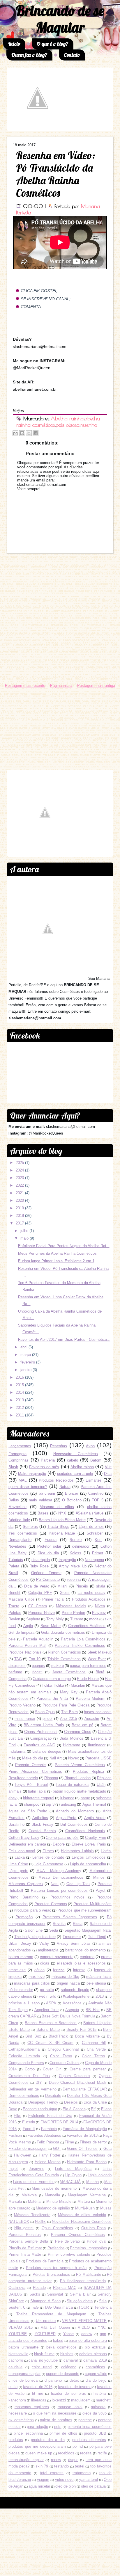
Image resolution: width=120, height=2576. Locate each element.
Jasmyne (37, 2169)
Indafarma (17, 1751)
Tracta (14, 1606)
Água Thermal (94, 1804)
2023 (20, 1178)
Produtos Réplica (88, 1771)
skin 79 (42, 2466)
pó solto (47, 1990)
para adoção (37, 2427)
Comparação (41, 1738)
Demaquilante (20, 1540)
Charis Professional (41, 1732)
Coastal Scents (42, 1831)
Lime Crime (18, 1864)
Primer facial (53, 1599)
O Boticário (72, 1500)
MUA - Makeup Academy (59, 1871)
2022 (20, 1185)
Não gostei (24, 2228)
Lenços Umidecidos (89, 1857)
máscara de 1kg (66, 1977)
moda (94, 1619)
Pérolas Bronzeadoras (51, 2274)
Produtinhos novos (68, 1897)
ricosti (37, 1672)
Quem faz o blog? (29, 55)
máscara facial (99, 1977)
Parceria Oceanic (30, 1765)
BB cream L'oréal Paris (44, 1725)
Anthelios (40, 1818)
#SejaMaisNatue (90, 1513)
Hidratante (72, 1745)
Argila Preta (66, 1818)
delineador (81, 1546)
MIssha (92, 2182)
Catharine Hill (94, 2043)
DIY (39, 2082)
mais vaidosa (40, 1500)
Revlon (14, 1619)
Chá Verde (96, 2049)
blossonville (18, 2354)
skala (101, 1586)
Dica (108, 1474)
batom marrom (21, 1957)
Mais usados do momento (54, 2188)
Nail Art (56, 1758)
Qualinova (17, 2288)
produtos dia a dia (48, 2440)
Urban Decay (20, 1943)
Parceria (48, 1460)
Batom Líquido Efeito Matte (62, 1520)
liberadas (39, 2400)
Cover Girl (52, 2069)
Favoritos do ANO (39, 1745)
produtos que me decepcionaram (37, 2446)
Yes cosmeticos (23, 1533)
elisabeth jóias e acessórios (81, 1963)
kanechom (17, 2400)
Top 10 (35, 1659)
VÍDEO (84, 2327)
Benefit (14, 1593)
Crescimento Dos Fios (29, 2076)
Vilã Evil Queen (55, 2327)
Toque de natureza (72, 1785)
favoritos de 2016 (38, 2387)
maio (24, 1238)
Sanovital (55, 2294)
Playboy (99, 1613)
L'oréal (106, 1851)
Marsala (15, 2201)
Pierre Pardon (74, 1613)
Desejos (71, 2102)
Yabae (68, 2334)
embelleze (17, 1970)
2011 (20, 1415)
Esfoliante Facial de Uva (50, 2116)
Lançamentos (20, 1446)
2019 (20, 1208)
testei (80, 2466)
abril (24, 1347)
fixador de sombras (68, 2393)
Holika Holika (53, 1685)
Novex (74, 1758)
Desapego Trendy (43, 2102)
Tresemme (72, 1937)
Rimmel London (77, 1778)
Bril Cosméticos (74, 1824)
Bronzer (72, 1493)
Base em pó (82, 1725)
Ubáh (101, 1785)
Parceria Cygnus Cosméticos (78, 2235)
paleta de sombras (56, 2420)
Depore (59, 1844)
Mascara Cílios (22, 1599)
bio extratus (95, 2347)
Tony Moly (55, 1619)
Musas (106, 2208)
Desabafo (53, 2096)
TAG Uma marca (59, 2307)
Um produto (46, 2321)
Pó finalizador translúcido (83, 2281)
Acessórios (72, 2003)
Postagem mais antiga (96, 686)
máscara (98, 2407)
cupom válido (96, 2374)
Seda (54, 1930)
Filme (69, 2142)
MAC (23, 1480)
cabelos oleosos (93, 2354)
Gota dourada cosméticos (63, 1632)
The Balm (69, 1712)
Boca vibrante (87, 2036)
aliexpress (17, 1666)
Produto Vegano (22, 1705)
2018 (20, 1216)
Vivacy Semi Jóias (74, 1943)
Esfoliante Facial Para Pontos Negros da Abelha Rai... (64, 1246)
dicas (45, 1963)
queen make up (39, 2453)
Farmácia (49, 2129)
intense (79, 1970)
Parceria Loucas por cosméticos (59, 1890)
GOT (57, 2149)
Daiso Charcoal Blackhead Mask (78, 2082)
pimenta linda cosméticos (90, 2427)
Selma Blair (80, 2294)
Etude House (88, 1679)
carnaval (71, 2360)
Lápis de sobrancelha (88, 1864)
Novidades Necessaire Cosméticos (82, 2222)
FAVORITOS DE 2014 (59, 2122)
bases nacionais (98, 1712)
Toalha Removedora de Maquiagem (51, 2314)
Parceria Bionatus (25, 2235)
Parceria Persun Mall (27, 1646)
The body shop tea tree (35, 1937)
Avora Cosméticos (69, 1672)
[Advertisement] (60, 619)
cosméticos (95, 2367)
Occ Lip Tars (78, 1884)
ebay (13, 1798)
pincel (47, 1719)
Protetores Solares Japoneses (70, 1917)
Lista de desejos (47, 1751)
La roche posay (91, 1593)
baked (58, 2341)
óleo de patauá (93, 2486)
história (100, 2393)
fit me (37, 2393)
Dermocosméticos (24, 2096)
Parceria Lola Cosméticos (83, 1639)
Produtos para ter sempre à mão (56, 2268)
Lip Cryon (74, 2175)
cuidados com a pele (75, 1474)
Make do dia (33, 1758)
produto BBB (95, 2433)
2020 (20, 1200)
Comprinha (17, 1679)
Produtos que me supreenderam (84, 1910)
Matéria (34, 2201)
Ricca (78, 1924)
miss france (25, 1719)
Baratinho (16, 1824)
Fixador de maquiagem (28, 2149)
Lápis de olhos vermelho (34, 2182)
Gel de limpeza (21, 1632)
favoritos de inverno (75, 2387)
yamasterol (89, 2480)
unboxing (68, 1804)
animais (15, 1791)
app (103, 2334)
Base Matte (51, 1626)
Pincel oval (97, 2241)
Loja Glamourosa (49, 1864)
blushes (67, 2354)
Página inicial (61, 686)
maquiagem (81, 2400)
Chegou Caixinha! (63, 2049)
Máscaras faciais (71, 1606)
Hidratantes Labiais (77, 1851)
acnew (87, 2334)
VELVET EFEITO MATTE (84, 2321)
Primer (98, 1553)
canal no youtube (43, 2360)
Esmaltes (94, 1480)
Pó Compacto (48, 1579)
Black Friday (42, 1824)
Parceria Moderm (91, 1698)
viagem (43, 2480)
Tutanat (77, 1619)
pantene (85, 2420)
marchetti (104, 2400)
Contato (72, 55)
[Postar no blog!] (22, 433)
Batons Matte (48, 2030)
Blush (13, 1467)
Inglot (13, 2169)
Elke (17, 2116)
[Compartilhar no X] (29, 433)
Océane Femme (46, 1573)
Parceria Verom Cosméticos (80, 1765)
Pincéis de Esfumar (25, 2248)
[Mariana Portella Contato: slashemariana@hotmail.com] (38, 126)
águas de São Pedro (28, 1811)
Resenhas (59, 1446)
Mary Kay (69, 1692)
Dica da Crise (95, 2102)
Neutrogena (94, 1560)
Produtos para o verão (32, 1910)
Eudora (51, 1540)
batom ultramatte (23, 2347)
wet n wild (48, 1996)
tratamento (82, 2473)
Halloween (23, 2155)
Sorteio (76, 1540)
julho (24, 1231)
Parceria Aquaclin (38, 1639)
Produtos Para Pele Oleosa (66, 1705)
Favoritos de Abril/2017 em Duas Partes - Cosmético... (64, 1339)
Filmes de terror (93, 2142)
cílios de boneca (23, 2380)
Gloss (65, 1593)
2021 (20, 1193)
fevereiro (28, 1362)
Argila (28, 1626)
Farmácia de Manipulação (85, 2129)
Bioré (100, 1672)
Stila (103, 2301)
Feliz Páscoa (48, 2142)
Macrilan (78, 1685)
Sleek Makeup (99, 1652)
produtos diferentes (89, 2440)
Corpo (30, 2069)
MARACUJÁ (70, 2182)
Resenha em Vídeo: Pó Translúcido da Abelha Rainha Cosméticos (56, 174)
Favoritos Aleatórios (44, 2135)
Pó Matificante (88, 2274)
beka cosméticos (61, 2347)
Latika (20, 1857)
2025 (20, 1163)
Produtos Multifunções (92, 1904)
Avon (90, 1446)
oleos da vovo (95, 2413)
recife (102, 2453)
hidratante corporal (39, 1798)
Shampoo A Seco (45, 2301)
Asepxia (72, 2010)
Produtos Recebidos (56, 1480)
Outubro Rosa (94, 2228)
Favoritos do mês (44, 1467)
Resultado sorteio (23, 1778)
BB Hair (93, 2010)
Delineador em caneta (27, 1844)
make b (58, 1666)
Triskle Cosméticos (64, 1659)
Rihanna (51, 1778)
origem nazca (68, 1983)
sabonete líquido (75, 1990)
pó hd (78, 2446)
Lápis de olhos (91, 1527)
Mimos (99, 1877)
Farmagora (17, 1454)
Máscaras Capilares (26, 1884)
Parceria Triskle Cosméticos (80, 1646)
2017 (20, 1223)
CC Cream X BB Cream (50, 2043)
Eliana (106, 2109)
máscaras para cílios (32, 1983)
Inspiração (67, 1560)
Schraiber (95, 1533)
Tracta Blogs (58, 1527)
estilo (13, 2387)
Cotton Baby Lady (24, 1838)
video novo (64, 2480)
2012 (20, 1408)
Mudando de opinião (53, 2208)
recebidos (66, 2453)
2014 (20, 1392)
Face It (29, 2129)
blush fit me (44, 2354)
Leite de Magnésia (73, 2169)
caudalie (15, 2367)
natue (85, 1798)
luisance (67, 1798)
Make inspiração (32, 1474)
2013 (20, 1400)
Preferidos (56, 2248)
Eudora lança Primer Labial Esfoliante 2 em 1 (56, 1261)
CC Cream (38, 1606)
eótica (39, 1970)
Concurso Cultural (65, 2063)
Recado (39, 2288)
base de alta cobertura (88, 2341)
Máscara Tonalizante (32, 2215)
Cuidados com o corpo (52, 1679)
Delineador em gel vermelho (32, 2089)
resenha (89, 425)
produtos (16, 2440)
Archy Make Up (73, 1566)
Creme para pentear (88, 2069)
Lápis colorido (100, 2175)
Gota (107, 2149)
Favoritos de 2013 (82, 2135)
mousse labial (70, 2407)
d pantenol (54, 2380)
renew (56, 2460)
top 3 (50, 1804)
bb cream (47, 1493)
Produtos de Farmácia (45, 2261)
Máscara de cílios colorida (82, 2215)
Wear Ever (97, 1659)
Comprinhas (18, 1460)
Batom (96, 1460)
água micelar (39, 2486)
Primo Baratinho (23, 1897)
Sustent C (17, 2307)
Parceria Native (42, 1613)
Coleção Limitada (24, 2056)
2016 (20, 1377)
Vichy (44, 1943)
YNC (102, 2327)
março (26, 1355)
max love (36, 1977)
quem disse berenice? (28, 1487)
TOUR (84, 2307)
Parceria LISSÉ (98, 1758)
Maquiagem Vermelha (87, 2195)
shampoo (32, 1804)
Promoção (24, 1917)
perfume (15, 1672)
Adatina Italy (19, 1520)
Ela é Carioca (74, 2109)
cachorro (16, 2360)
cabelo (73, 1460)
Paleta (14, 1566)
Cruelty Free (96, 1838)
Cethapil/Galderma (24, 2049)
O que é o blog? (53, 44)
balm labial (37, 1791)
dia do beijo (96, 2380)
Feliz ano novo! (22, 1851)
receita (86, 2453)
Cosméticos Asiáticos (87, 1626)
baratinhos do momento (85, 1950)
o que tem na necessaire (55, 2413)
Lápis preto (18, 1871)
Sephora (33, 1619)
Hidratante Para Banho (87, 2162)
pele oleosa (68, 425)
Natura (65, 1487)
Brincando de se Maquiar (60, 19)
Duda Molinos (71, 1738)
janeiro (26, 1370)
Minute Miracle (59, 2201)
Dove (13, 2109)
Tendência (103, 2307)
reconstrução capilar (26, 2460)
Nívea (100, 1606)
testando (61, 2466)
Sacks (35, 2294)
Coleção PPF (40, 1593)
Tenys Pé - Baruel (31, 1785)
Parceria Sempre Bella (28, 2241)
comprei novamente (57, 1957)
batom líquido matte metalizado (80, 1791)
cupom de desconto (63, 2374)
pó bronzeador (21, 1990)
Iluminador (97, 1745)
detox (74, 2380)
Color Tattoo (93, 2056)
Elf (93, 2109)
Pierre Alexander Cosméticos (35, 1771)
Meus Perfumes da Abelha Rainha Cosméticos (57, 1253)
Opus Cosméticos (58, 2228)
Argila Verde (95, 1818)
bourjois (38, 1666)
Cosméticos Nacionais (85, 1831)
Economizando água (40, 2109)
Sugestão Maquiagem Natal (88, 1930)
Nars (55, 1884)
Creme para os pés (62, 1838)
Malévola (29, 2195)
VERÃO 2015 (21, 2327)
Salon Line (34, 1930)
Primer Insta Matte (25, 2254)
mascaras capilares (32, 2407)
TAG (18, 1659)
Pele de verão (68, 2241)
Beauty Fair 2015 (82, 2030)
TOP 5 (98, 1500)
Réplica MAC (65, 2288)
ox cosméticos (21, 2420)
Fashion (15, 2135)
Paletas (15, 1613)
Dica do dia (48, 1553)
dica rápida (41, 1560)
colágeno (69, 2367)
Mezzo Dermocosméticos (61, 1877)
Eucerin (29, 2122)
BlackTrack (58, 2036)
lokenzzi (59, 2400)
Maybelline (17, 1507)
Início (14, 44)
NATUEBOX (19, 2222)
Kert (98, 1540)
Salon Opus (45, 1712)
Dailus (14, 1500)
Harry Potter (50, 2155)
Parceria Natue (62, 1533)
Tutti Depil (97, 1937)
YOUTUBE (18, 2334)
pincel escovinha (28, 2433)
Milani (62, 1586)
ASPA (51, 2003)
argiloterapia (48, 1950)
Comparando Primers (26, 2063)
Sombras (30, 1527)
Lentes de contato (48, 1857)
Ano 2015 (68, 1719)
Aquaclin (92, 1719)
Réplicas (104, 1778)
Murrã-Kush (85, 2208)
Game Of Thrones (82, 2149)
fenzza (59, 1970)
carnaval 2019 (95, 2360)
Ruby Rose (39, 1566)
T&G (35, 2307)
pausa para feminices (88, 1666)
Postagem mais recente (25, 686)
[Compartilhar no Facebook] (36, 433)
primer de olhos (63, 2433)
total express (52, 2473)
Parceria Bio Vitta (52, 1698)
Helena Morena (48, 2162)
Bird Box (33, 2036)
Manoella (52, 2195)
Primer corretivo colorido (69, 2254)
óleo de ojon (66, 2486)
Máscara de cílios (57, 1507)
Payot (100, 1890)
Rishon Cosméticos (64, 1652)
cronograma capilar (24, 2374)
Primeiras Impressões (88, 2248)
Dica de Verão (37, 1586)
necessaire (18, 2413)
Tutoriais (16, 1560)
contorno (87, 1957)
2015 (20, 1385)
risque (73, 2460)
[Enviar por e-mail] (15, 433)
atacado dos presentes (28, 2341)
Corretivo (96, 1493)
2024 (20, 1170)
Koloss (75, 1553)
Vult (108, 1467)
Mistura (84, 2201)
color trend (42, 2367)
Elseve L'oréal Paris (89, 1844)
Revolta (59, 1924)
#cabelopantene (76, 1996)
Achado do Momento (75, 1811)
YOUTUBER (45, 2334)
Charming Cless (78, 1732)
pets (58, 2427)
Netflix (40, 2222)
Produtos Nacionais (25, 1652)
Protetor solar (49, 1546)
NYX (62, 1513)
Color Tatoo (61, 2056)
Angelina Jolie (47, 2010)
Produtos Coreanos (51, 1904)
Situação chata (80, 2301)
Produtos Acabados (89, 1599)
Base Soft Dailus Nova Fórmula (68, 2016)
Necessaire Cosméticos (76, 1454)
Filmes (48, 1851)
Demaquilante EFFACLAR (85, 2089)
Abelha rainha (67, 418)
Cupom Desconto (74, 2076)
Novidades (17, 1546)
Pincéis (82, 1586)
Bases (43, 1513)
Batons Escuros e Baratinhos (51, 2023)
